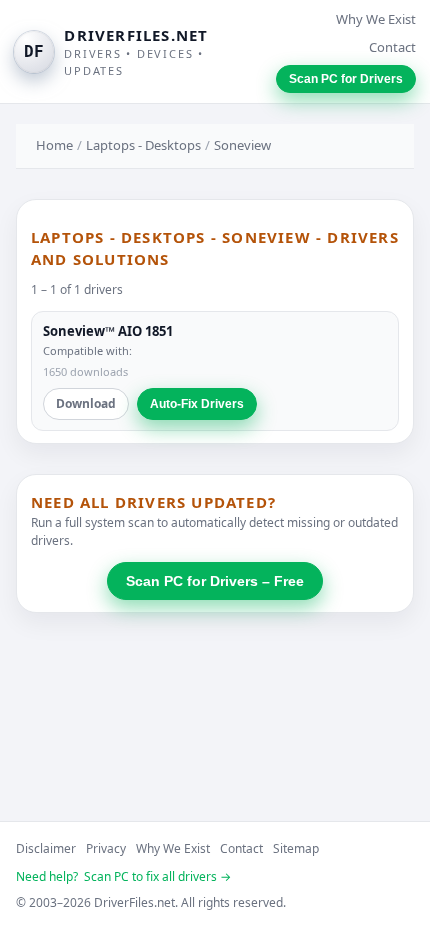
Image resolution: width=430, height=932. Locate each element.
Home (54, 145)
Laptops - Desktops (143, 145)
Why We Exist (376, 19)
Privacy (106, 848)
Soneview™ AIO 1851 (108, 331)
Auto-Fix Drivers (197, 404)
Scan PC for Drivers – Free (215, 581)
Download (86, 403)
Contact (392, 47)
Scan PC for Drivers (346, 79)
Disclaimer (46, 848)
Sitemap (296, 848)
